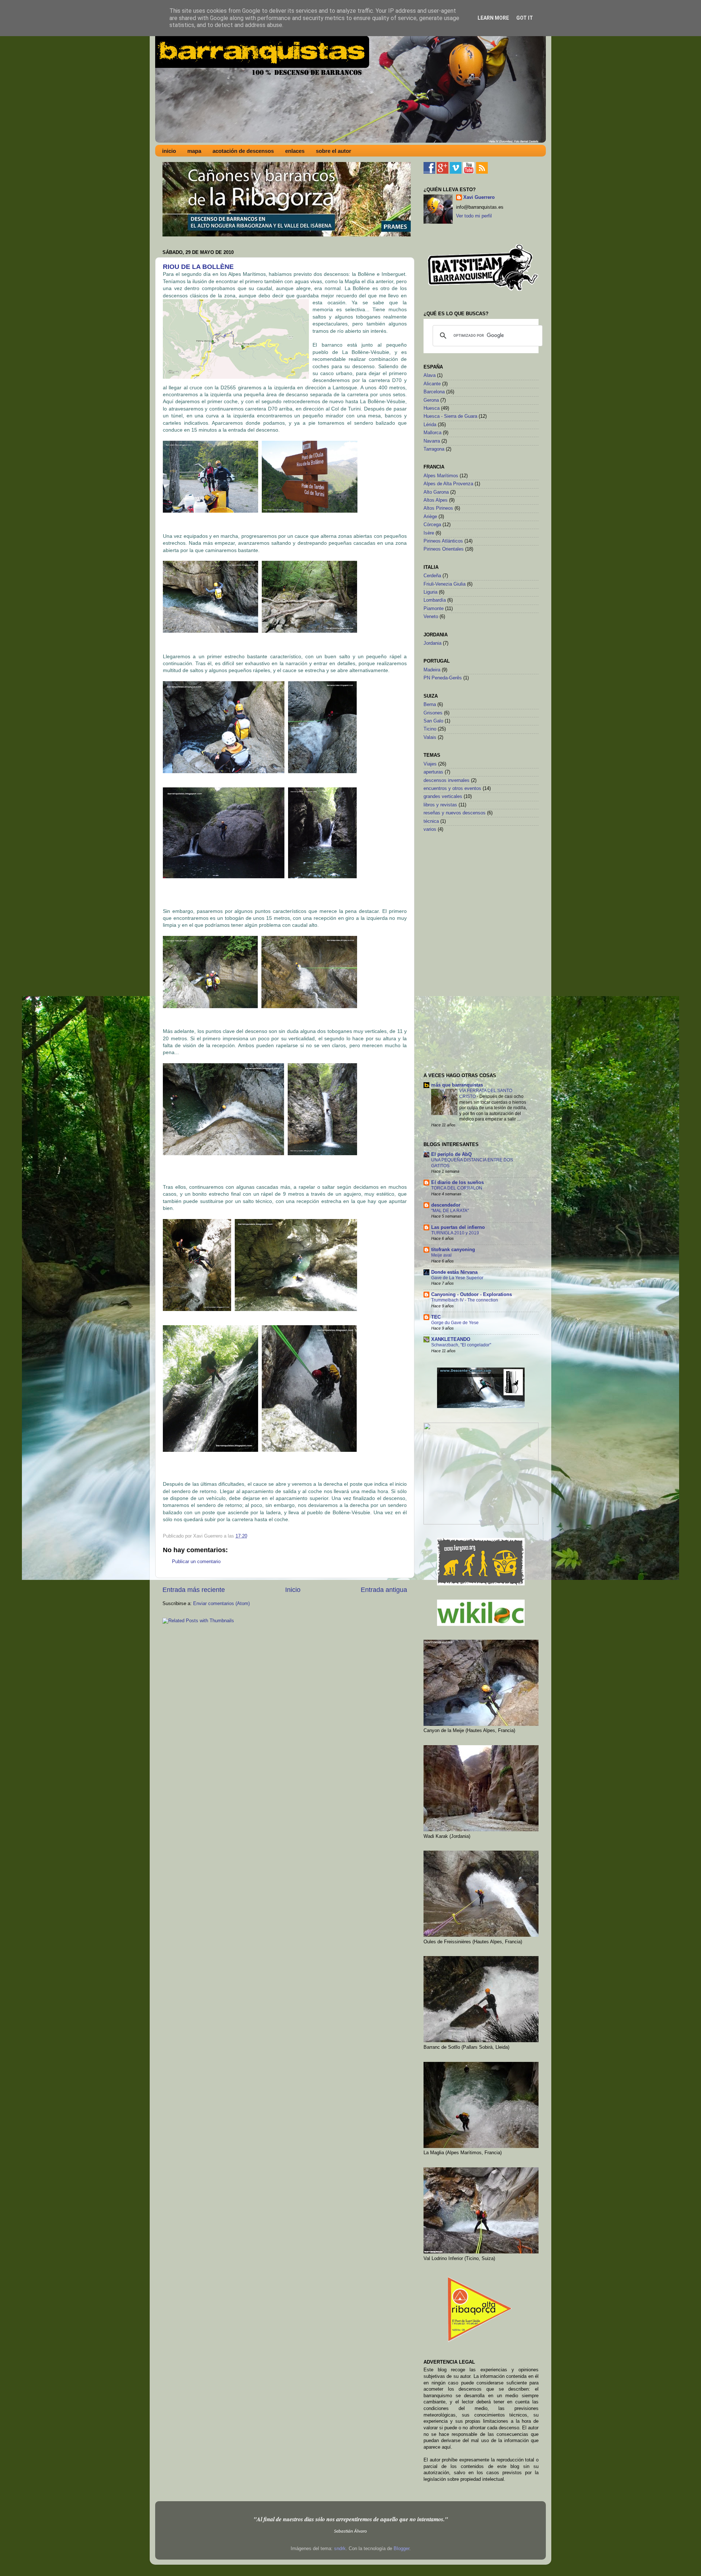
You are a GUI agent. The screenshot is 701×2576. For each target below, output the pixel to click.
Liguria (430, 592)
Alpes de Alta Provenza (448, 484)
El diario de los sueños (457, 1183)
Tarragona (434, 449)
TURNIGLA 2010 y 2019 (455, 1233)
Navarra (432, 441)
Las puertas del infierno (458, 1227)
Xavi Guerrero (479, 197)
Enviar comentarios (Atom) (221, 1604)
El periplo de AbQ (451, 1154)
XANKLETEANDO (451, 1339)
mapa (194, 151)
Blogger (401, 2549)
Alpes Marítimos (441, 476)
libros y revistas (440, 805)
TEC (436, 1317)
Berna (430, 705)
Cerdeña (432, 576)
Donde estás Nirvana (454, 1272)
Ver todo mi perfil (474, 216)
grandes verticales (443, 797)
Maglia (352, 281)
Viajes (430, 764)
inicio (169, 151)
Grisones (433, 713)
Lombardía (435, 600)
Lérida (430, 425)
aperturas (433, 772)
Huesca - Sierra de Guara (450, 416)
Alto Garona (436, 492)
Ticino (430, 729)
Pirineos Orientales (444, 549)
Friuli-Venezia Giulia (445, 584)
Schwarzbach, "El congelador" (461, 1345)
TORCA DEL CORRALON (457, 1188)
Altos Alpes (436, 500)
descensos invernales (447, 780)
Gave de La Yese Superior (457, 1278)
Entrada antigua (384, 1590)
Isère (429, 533)
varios (430, 829)
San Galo (433, 721)
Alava (430, 375)
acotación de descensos (243, 151)
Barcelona (434, 392)
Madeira (432, 670)
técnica (431, 821)
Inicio (293, 1590)
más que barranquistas (457, 1085)
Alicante (432, 384)
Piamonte (434, 609)
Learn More (493, 18)
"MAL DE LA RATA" (450, 1211)
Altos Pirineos (438, 508)
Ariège (430, 517)
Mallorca (432, 433)
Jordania (432, 643)
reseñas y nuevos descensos (455, 813)
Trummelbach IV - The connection (465, 1300)
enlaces (295, 151)
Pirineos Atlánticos (443, 541)
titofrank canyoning (453, 1250)
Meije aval (441, 1255)
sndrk (340, 2549)
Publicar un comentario (196, 1562)
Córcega (432, 525)
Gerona (431, 400)
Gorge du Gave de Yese (455, 1323)
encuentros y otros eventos (452, 788)
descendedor (446, 1205)
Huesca (432, 408)
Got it (525, 18)
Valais (430, 737)
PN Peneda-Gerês (443, 678)
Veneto (431, 617)
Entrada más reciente (194, 1590)
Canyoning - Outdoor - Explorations (472, 1295)
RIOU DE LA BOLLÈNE (198, 267)
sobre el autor (334, 151)
